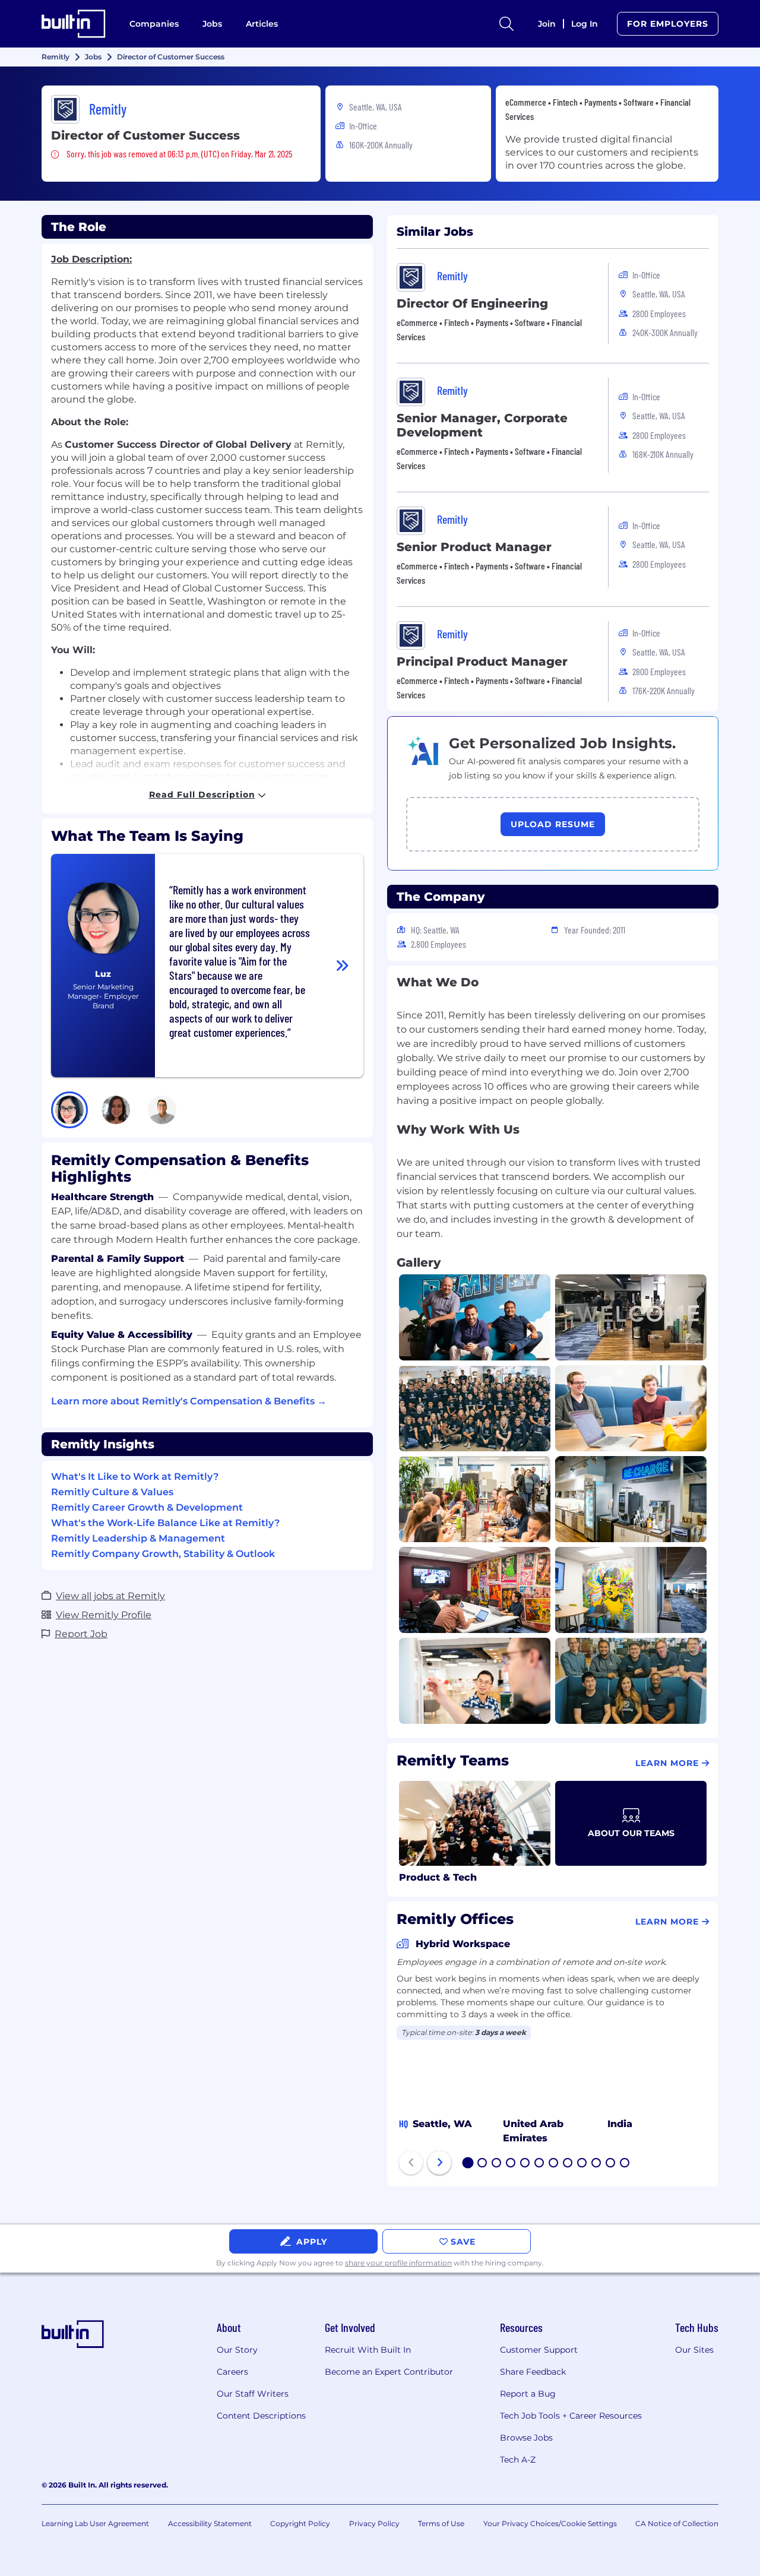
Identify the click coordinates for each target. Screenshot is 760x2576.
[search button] (506, 24)
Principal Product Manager (482, 662)
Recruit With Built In (368, 2350)
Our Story (237, 2350)
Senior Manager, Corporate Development (482, 425)
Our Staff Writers (253, 2394)
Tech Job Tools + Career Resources (571, 2416)
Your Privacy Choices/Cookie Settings (550, 2523)
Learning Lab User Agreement (95, 2523)
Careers (232, 2372)
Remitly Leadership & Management (138, 1538)
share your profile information (398, 2263)
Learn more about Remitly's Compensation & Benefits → (189, 1401)
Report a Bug (528, 2394)
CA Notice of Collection (677, 2523)
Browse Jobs (526, 2438)
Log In (585, 24)
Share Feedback (533, 2372)
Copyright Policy (300, 2523)
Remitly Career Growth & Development (147, 1507)
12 (625, 2164)
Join (547, 24)
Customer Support (539, 2350)
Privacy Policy (374, 2523)
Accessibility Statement (210, 2523)
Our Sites (694, 2350)
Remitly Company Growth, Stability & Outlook (163, 1554)
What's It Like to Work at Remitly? (135, 1477)
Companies (154, 24)
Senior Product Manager (474, 547)
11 (610, 2164)
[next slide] (439, 2163)
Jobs (212, 24)
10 (597, 2164)
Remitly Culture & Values (112, 1492)
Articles (262, 24)
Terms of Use (441, 2523)
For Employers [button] (668, 24)
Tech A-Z (518, 2460)
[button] (69, 1110)
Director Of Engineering (472, 303)
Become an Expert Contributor (389, 2372)
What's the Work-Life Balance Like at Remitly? (165, 1523)
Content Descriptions (261, 2416)
